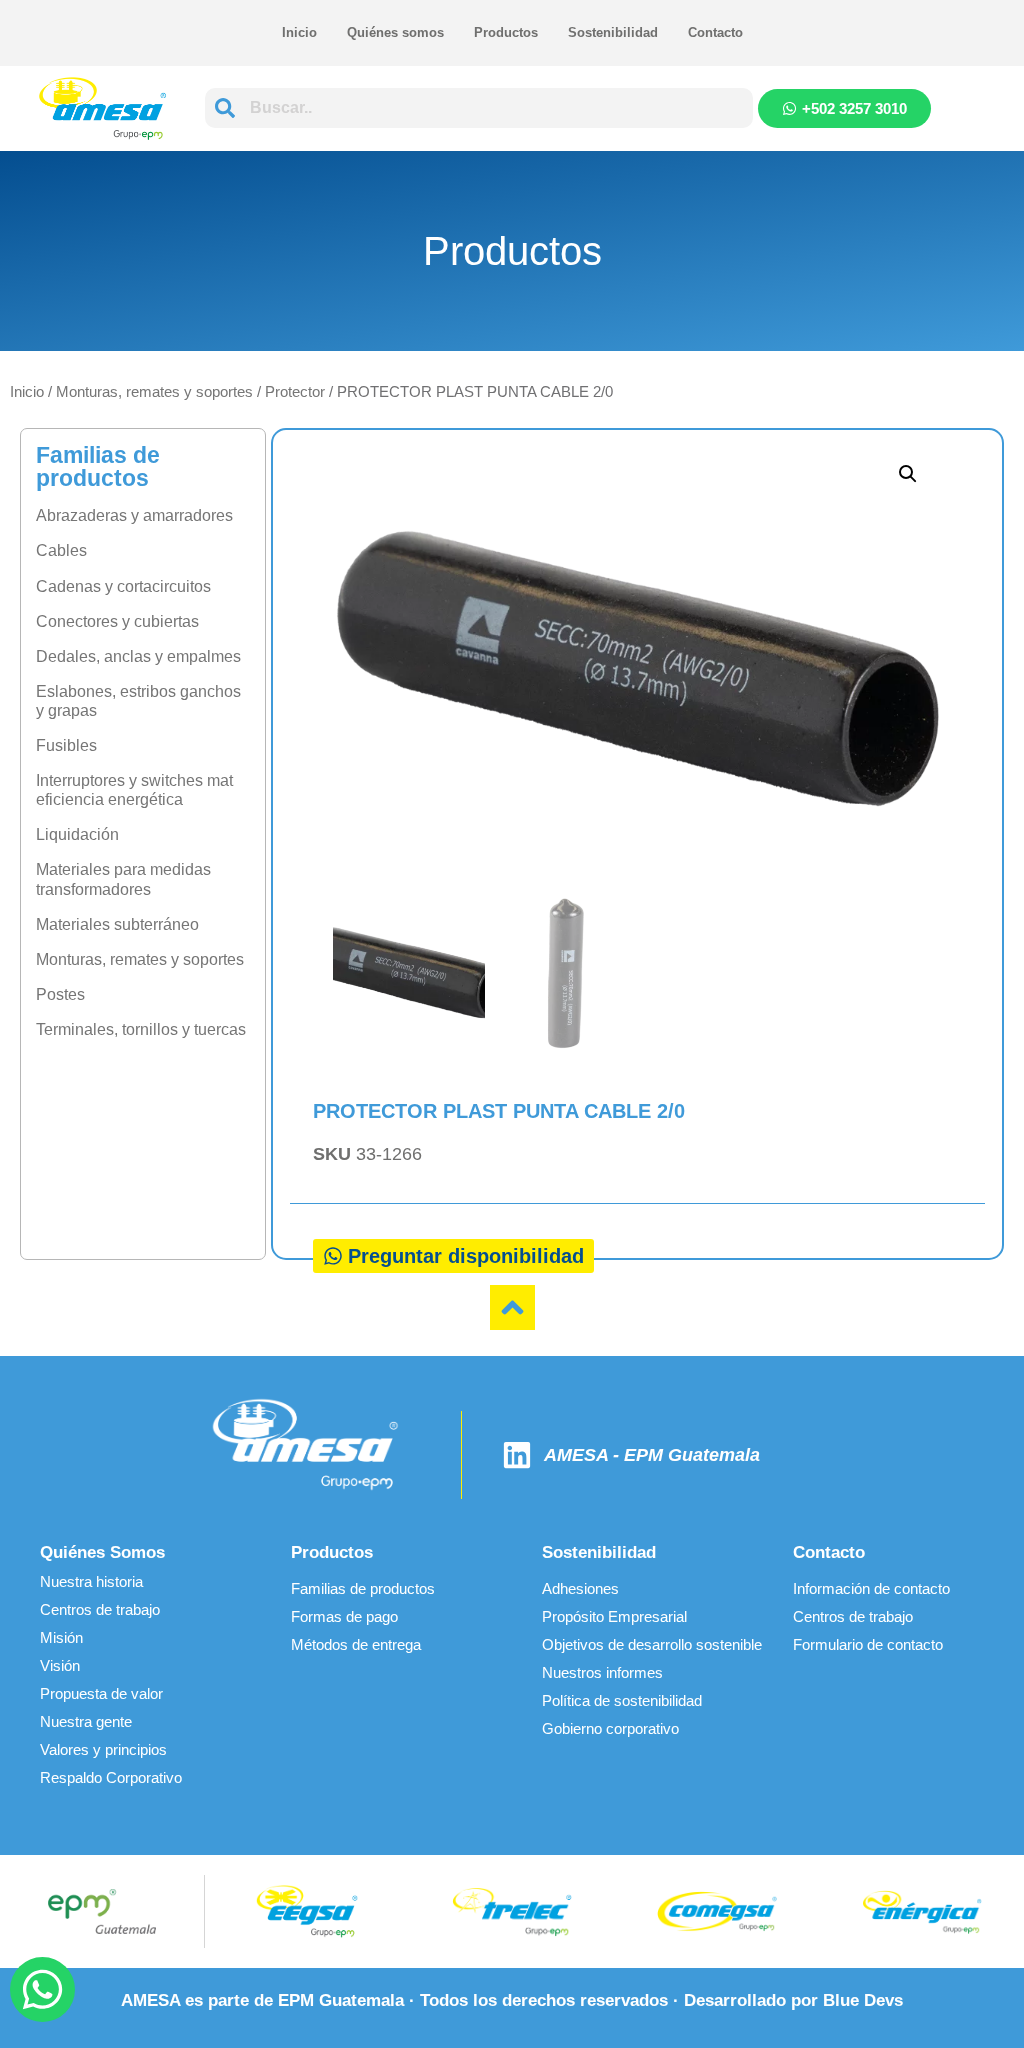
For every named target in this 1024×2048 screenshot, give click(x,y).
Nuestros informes (602, 1672)
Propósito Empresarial (614, 1616)
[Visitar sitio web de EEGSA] (307, 1911)
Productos (506, 32)
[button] (908, 474)
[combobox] (479, 108)
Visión (60, 1665)
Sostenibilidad (613, 32)
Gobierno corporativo (610, 1728)
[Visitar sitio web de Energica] (921, 1912)
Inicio (299, 32)
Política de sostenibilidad (622, 1700)
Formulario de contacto (868, 1644)
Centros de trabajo (100, 1609)
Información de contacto (871, 1588)
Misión (61, 1637)
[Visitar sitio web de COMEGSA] (716, 1911)
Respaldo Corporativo (111, 1777)
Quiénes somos (395, 32)
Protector (295, 391)
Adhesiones (580, 1588)
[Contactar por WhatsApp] (42, 1989)
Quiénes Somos (102, 1552)
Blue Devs (863, 2000)
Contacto (715, 32)
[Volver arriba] (512, 1307)
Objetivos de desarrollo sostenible (652, 1644)
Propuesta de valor (101, 1693)
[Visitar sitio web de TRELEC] (512, 1912)
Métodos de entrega (356, 1644)
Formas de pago (344, 1616)
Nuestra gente (86, 1721)
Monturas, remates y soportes (154, 391)
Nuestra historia (91, 1581)
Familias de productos (363, 1588)
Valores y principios (103, 1749)
